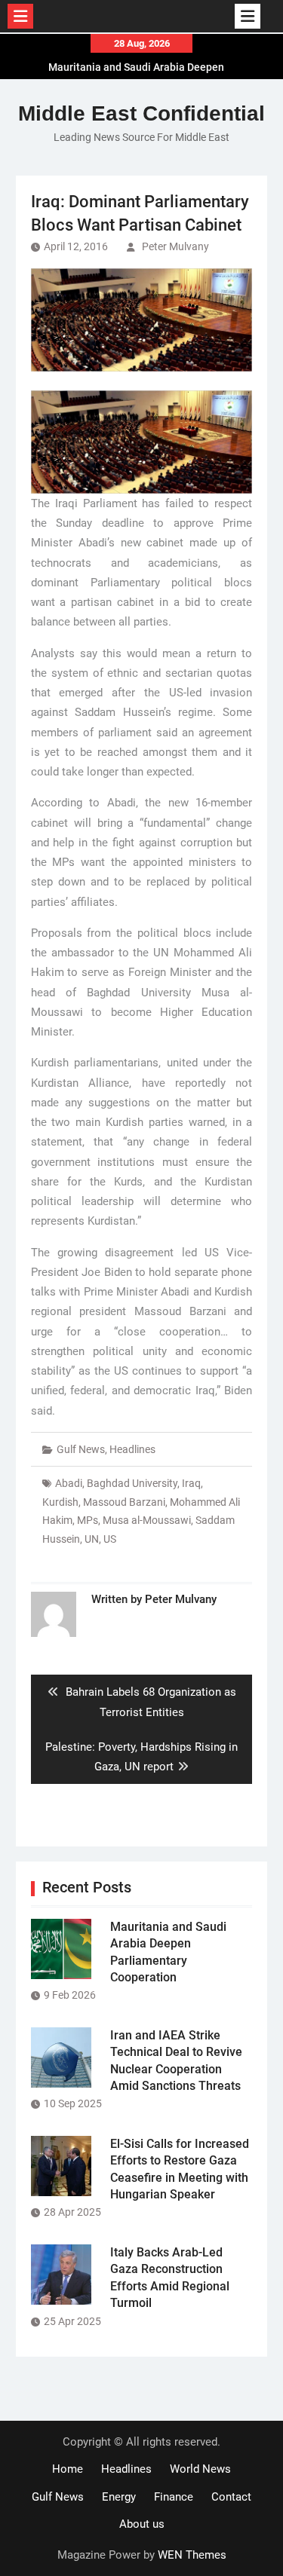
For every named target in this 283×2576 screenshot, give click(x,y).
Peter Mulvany (175, 246)
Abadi (69, 1483)
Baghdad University (132, 1483)
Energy (119, 2497)
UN (92, 1539)
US (110, 1539)
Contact (231, 2497)
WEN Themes (192, 2555)
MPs (88, 1520)
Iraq (191, 1483)
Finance (174, 2497)
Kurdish (60, 1502)
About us (142, 2524)
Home (68, 2469)
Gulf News (81, 1449)
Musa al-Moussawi (147, 1520)
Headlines (132, 1449)
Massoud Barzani (124, 1502)
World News (200, 2469)
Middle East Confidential (141, 113)
